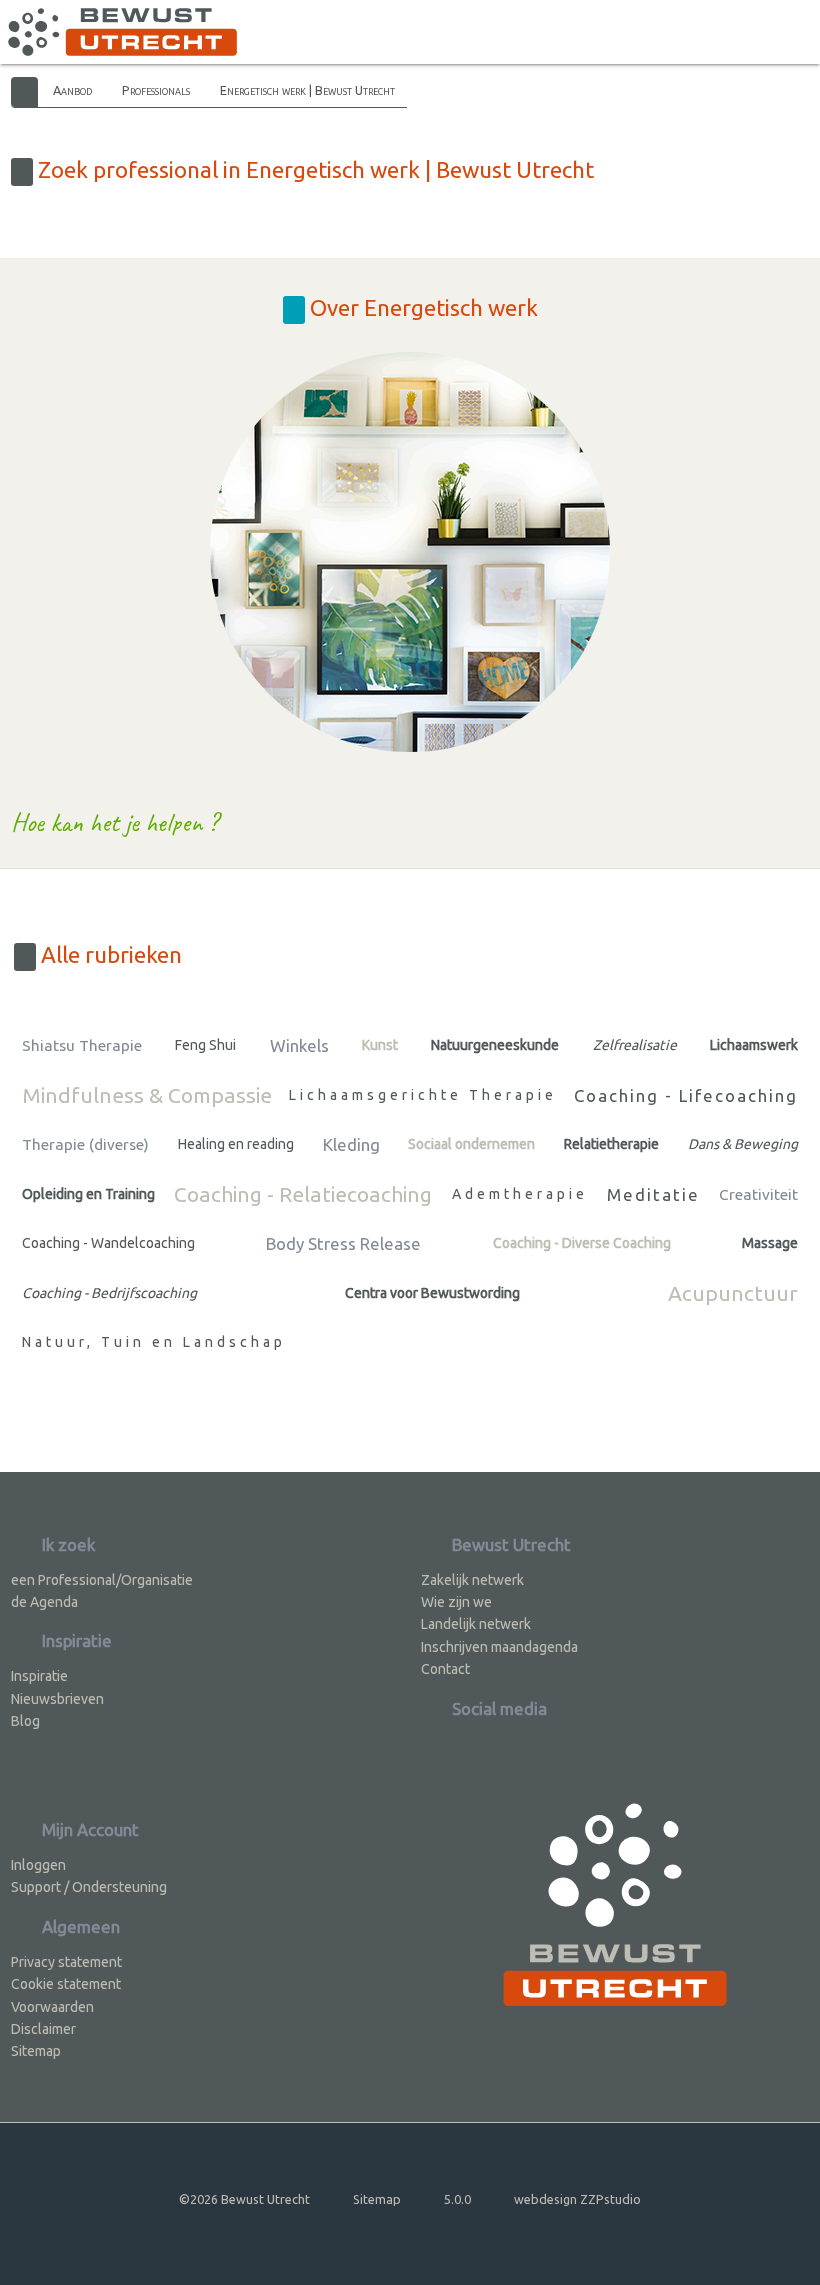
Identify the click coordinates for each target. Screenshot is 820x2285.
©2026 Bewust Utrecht (244, 2199)
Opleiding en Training (88, 1194)
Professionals (156, 90)
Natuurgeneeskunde (495, 1045)
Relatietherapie (611, 1144)
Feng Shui (205, 1045)
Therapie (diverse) (85, 1144)
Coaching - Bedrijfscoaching (109, 1293)
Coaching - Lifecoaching (686, 1095)
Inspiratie (39, 1676)
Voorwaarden (52, 2007)
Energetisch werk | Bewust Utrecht (307, 90)
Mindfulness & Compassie (147, 1095)
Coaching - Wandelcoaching (108, 1243)
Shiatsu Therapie (82, 1045)
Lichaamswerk (754, 1045)
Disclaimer (43, 2029)
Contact (445, 1669)
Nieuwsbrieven (57, 1699)
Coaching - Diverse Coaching (582, 1243)
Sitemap (36, 2051)
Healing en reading (236, 1144)
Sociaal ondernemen (471, 1144)
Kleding (351, 1144)
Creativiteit (758, 1194)
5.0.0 (457, 2199)
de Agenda (44, 1602)
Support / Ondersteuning (89, 1887)
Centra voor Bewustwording (432, 1293)
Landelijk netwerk (476, 1624)
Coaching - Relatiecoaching (303, 1194)
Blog (25, 1721)
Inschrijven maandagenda (499, 1647)
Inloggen (38, 1865)
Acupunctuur (733, 1293)
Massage (770, 1243)
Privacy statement (66, 1962)
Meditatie (653, 1194)
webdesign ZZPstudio (577, 2199)
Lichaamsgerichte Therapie (423, 1095)
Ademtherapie (520, 1194)
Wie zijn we (456, 1602)
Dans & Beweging (743, 1144)
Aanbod (72, 90)
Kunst (380, 1045)
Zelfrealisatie (635, 1045)
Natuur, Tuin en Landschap (154, 1342)
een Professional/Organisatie (102, 1580)
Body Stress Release (343, 1243)
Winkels (299, 1045)
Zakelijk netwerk (472, 1580)
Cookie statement (66, 1984)
